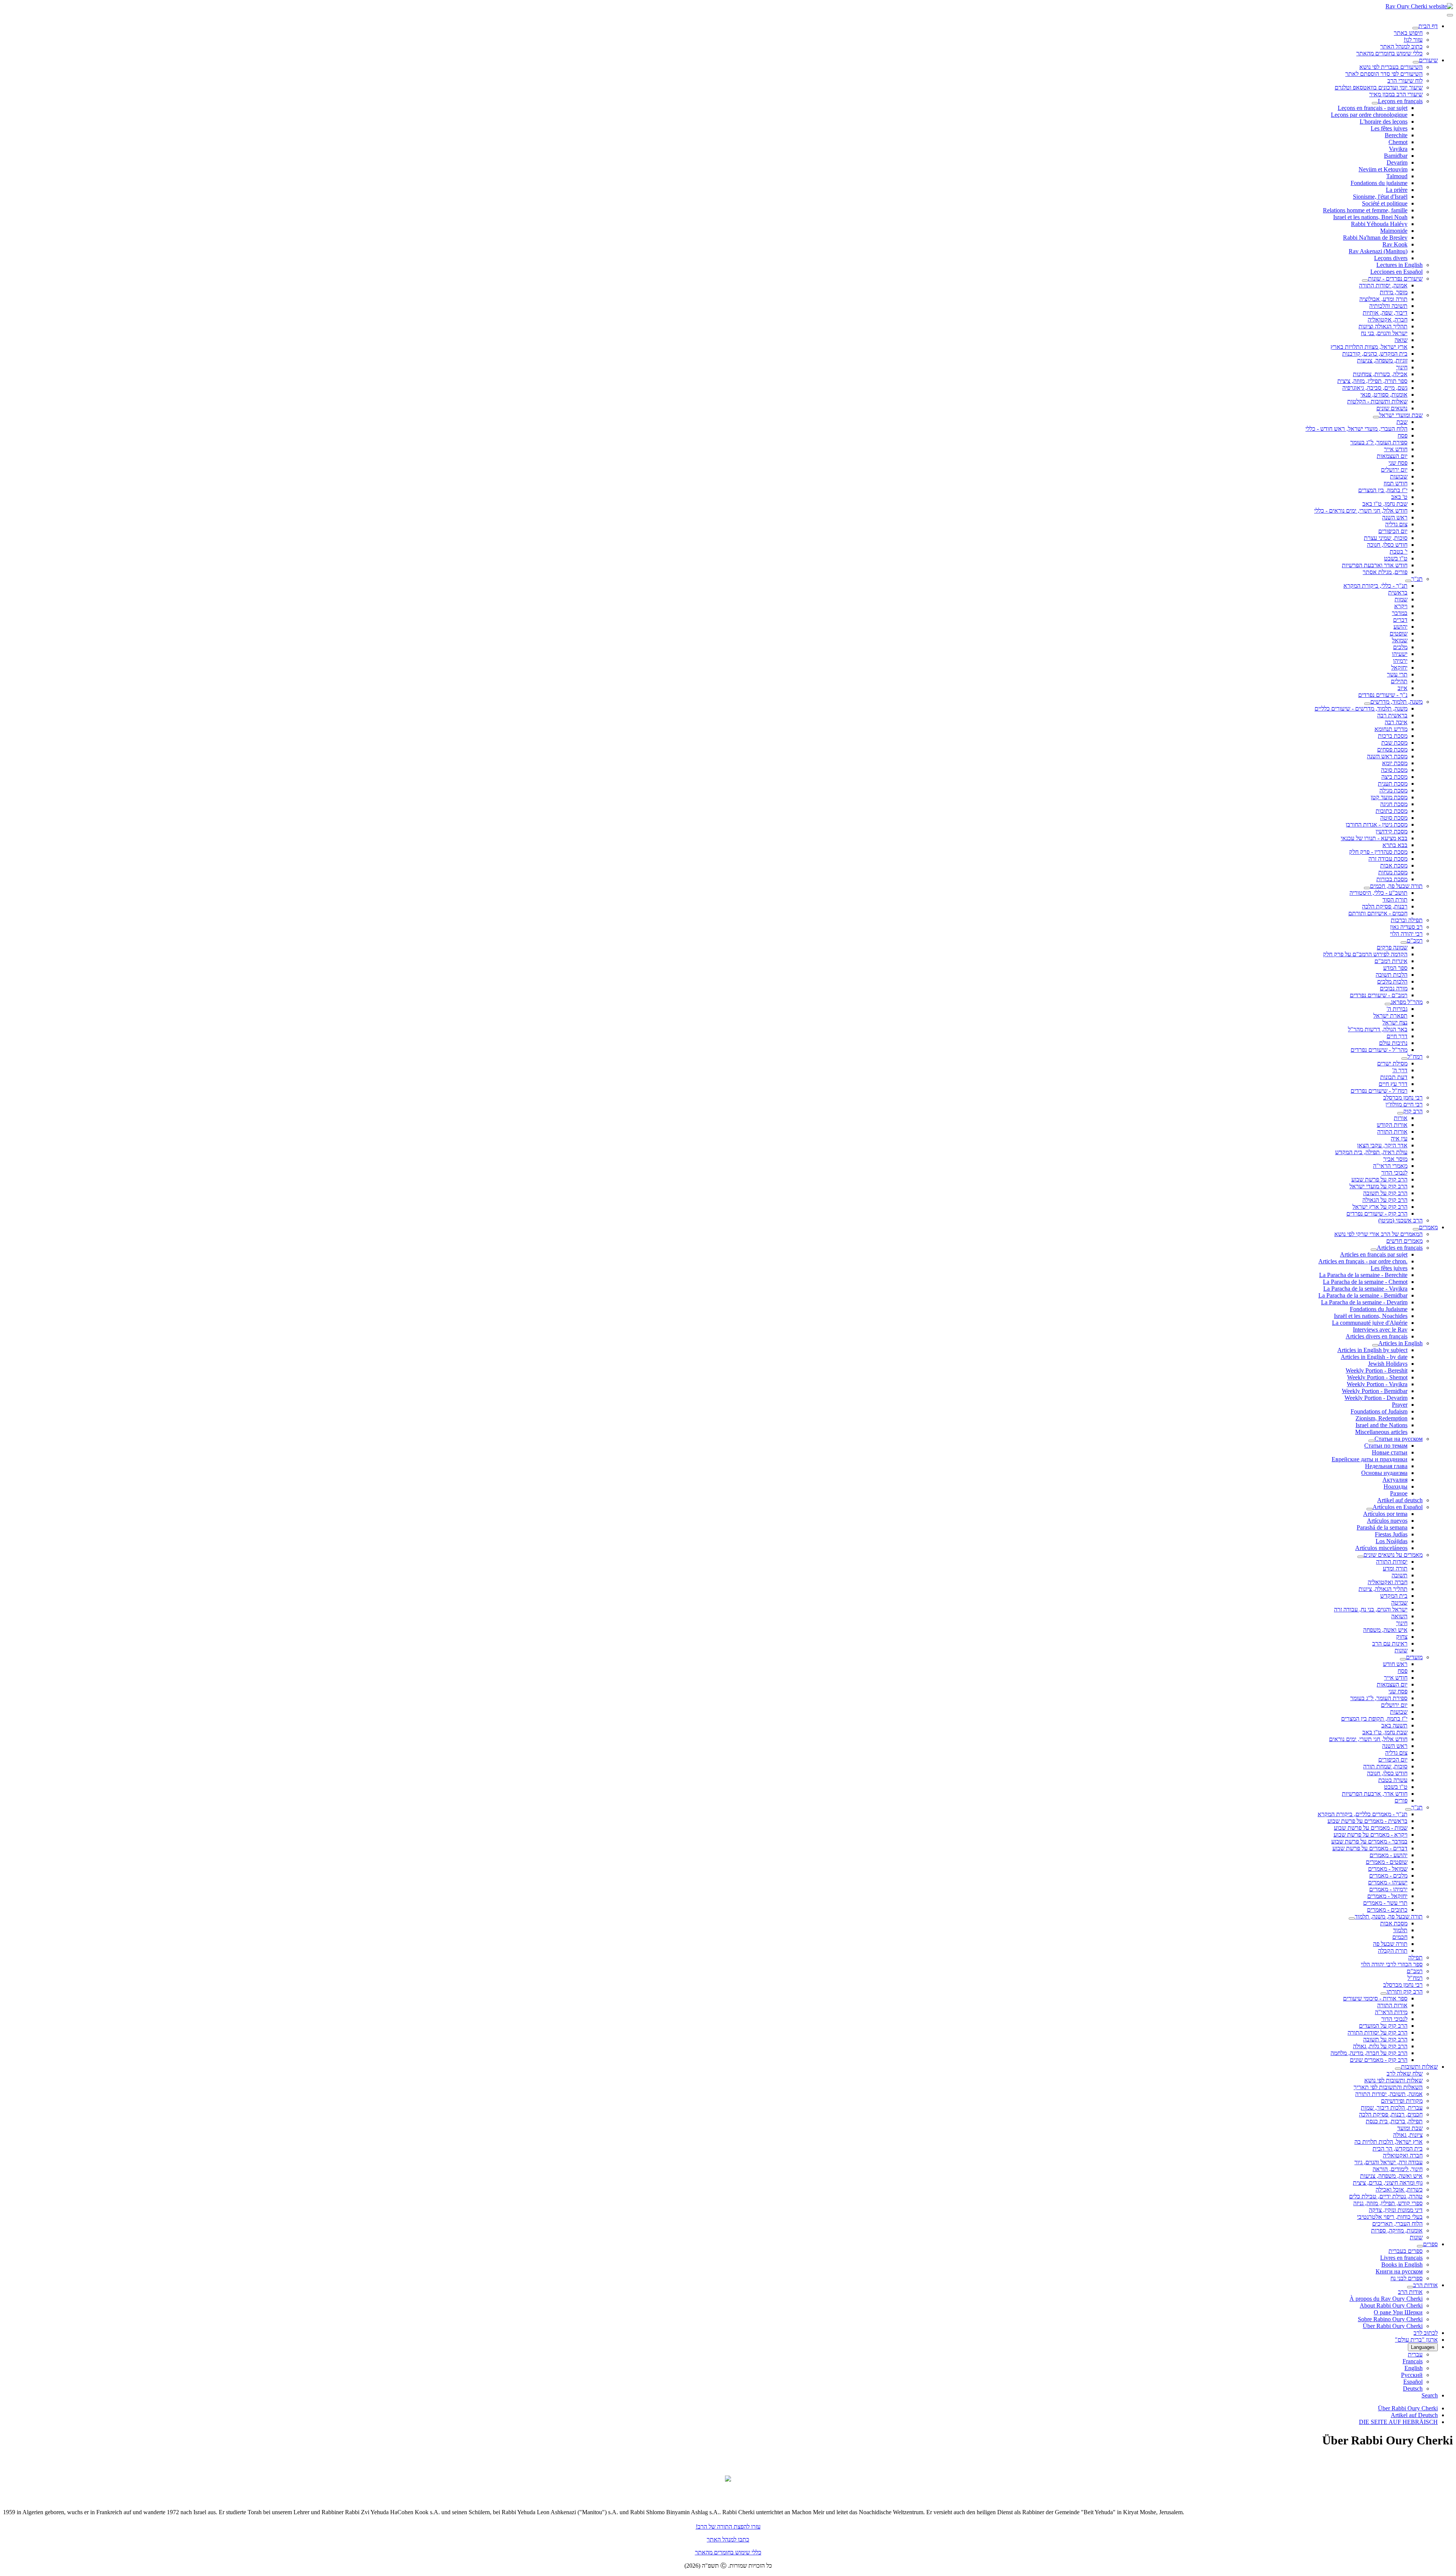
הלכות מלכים (1392, 981)
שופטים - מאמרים (1387, 1862)
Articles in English (1400, 1343)
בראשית (1398, 592)
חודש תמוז (1396, 483)
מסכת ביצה (1394, 777)
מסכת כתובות (1392, 811)
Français (1413, 2361)
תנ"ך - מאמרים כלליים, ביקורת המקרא (1363, 1814)
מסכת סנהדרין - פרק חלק (1378, 852)
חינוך (1402, 367)
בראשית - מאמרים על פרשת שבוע (1367, 1821)
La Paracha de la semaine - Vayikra (1365, 1289)
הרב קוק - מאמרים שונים (1379, 2060)
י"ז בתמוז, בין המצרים (1383, 490)
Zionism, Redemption (1381, 1418)
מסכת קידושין (1392, 831)
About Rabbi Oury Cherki (1391, 2305)
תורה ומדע (1395, 1568)
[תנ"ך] (1408, 581)
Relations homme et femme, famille (1365, 210)
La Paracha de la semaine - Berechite (1363, 1275)
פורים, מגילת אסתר (1385, 572)
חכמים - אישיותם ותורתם (1378, 913)
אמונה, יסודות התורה (1383, 285)
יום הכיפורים (1393, 531)
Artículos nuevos (1387, 1521)
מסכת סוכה (1394, 770)
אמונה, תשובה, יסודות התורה (1389, 2094)
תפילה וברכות (1407, 920)
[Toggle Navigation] (1450, 15)
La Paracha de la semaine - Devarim (1364, 1302)
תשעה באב (1394, 1725)
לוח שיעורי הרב (1405, 81)
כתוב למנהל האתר (1401, 46)
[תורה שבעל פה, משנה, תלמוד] (1352, 1919)
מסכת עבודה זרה (1388, 859)
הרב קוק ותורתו (1405, 1992)
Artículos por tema (1385, 1514)
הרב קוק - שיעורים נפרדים (1377, 1213)
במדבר (1400, 613)
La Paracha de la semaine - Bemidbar (1363, 1295)
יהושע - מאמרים (1389, 1855)
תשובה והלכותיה (1388, 306)
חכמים (1400, 1937)
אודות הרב (1425, 2285)
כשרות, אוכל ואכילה (1399, 2189)
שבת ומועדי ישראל (1401, 415)
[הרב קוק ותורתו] (1384, 1994)
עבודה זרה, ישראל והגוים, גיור (1389, 2162)
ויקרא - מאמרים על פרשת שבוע (1370, 1835)
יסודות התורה (1392, 1562)
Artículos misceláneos (1381, 1548)
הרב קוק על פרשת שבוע (1379, 1179)
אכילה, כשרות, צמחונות (1380, 374)
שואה (1401, 340)
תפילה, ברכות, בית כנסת (1394, 2121)
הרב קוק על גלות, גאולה (1380, 2046)
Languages (1423, 2347)
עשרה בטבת (1393, 1780)
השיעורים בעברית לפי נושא (1391, 67)
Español (1413, 2382)
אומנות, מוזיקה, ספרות (1397, 2230)
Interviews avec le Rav (1380, 1330)
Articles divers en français (1377, 1336)
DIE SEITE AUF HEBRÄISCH (1398, 2422)
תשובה (1400, 1575)
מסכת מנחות (1393, 872)
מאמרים (1428, 1227)
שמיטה (1399, 1603)
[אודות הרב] (1410, 2287)
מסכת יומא (1395, 763)
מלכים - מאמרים (1388, 1876)
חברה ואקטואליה (1388, 1582)
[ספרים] (1420, 2246)
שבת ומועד (1410, 2128)
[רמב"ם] (1404, 943)
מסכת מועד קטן (1389, 797)
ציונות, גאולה (1408, 2135)
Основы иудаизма (1384, 1473)
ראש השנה (1395, 517)
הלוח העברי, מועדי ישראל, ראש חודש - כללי (1356, 429)
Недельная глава (1386, 1466)
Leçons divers (1391, 258)
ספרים (1430, 2244)
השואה (1399, 1616)
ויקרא (1401, 606)
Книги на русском (1399, 2271)
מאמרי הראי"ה (1390, 1166)
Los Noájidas (1392, 1541)
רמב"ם (1415, 941)
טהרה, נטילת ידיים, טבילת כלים (1386, 2196)
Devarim (1397, 162)
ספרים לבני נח (1407, 2278)
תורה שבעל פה (1390, 1944)
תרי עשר (1397, 674)
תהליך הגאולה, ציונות (1383, 1589)
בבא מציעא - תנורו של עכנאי (1374, 838)
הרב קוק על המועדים (1383, 2026)
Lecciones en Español (1396, 272)
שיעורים (1428, 60)
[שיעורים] (1416, 62)
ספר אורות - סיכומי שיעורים (1375, 1998)
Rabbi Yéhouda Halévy (1379, 224)
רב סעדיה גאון (1406, 927)
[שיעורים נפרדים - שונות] (1365, 281)
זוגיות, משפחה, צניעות (1382, 360)
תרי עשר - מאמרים (1385, 1903)
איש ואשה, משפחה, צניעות (1391, 2176)
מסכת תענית (1393, 784)
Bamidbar (1396, 156)
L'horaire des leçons (1384, 122)
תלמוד (1400, 1930)
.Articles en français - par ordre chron (1363, 1261)
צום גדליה (1396, 524)
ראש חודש (1395, 1664)
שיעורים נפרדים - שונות (1395, 278)
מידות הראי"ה (1391, 2012)
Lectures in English (1400, 265)
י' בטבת (1399, 551)
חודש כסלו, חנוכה (1387, 545)
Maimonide (1394, 231)
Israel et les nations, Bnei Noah (1370, 217)
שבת (1402, 422)
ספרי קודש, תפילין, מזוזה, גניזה (1388, 2203)
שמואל (1400, 640)
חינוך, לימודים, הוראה (1398, 2169)
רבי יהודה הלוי (1406, 934)
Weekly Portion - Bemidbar (1375, 1391)
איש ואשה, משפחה (1385, 1630)
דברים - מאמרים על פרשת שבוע (1370, 1848)
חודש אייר (1396, 449)
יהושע (1400, 627)
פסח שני (1398, 463)
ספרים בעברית (1406, 2251)
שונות (1401, 1650)
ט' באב (1399, 497)
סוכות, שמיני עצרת (1386, 538)
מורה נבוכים (1394, 988)
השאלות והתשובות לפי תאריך (1388, 2087)
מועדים (1414, 1657)
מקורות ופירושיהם (1402, 2101)
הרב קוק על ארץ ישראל (1380, 1207)
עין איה (1399, 1138)
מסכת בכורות (1392, 879)
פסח (1403, 435)
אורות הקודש (1392, 1125)
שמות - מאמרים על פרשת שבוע (1371, 1828)
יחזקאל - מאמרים (1387, 1896)
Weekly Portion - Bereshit (1377, 1370)
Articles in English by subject (1372, 1350)
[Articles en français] (1374, 1250)
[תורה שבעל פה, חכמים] (1367, 888)
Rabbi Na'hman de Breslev (1375, 238)
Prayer (1400, 1405)
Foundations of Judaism (1379, 1411)
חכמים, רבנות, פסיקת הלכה (1391, 2114)
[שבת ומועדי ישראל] (1376, 417)
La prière (1397, 190)
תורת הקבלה (1393, 1951)
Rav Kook (1395, 244)
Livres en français (1401, 2258)
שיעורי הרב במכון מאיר (1396, 94)
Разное (1399, 1493)
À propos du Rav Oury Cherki (1386, 2299)
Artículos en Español (1398, 1507)
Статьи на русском (1399, 1439)
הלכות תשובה (1392, 975)
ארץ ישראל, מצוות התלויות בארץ (1369, 347)
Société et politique (1385, 203)
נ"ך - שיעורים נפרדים (1383, 695)
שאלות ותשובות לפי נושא (1393, 2080)
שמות (1401, 599)
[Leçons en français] (1375, 103)
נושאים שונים (1392, 408)
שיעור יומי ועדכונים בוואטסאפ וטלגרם (1379, 87)
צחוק (1402, 1637)
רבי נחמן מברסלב (1403, 1097)
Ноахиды (1396, 1486)
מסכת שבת (1394, 743)
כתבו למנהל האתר (728, 2539)
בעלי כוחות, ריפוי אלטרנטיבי (1390, 2217)
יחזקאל (1399, 668)
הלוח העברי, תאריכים (1397, 2224)
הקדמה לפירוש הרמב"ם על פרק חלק (1365, 954)
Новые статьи (1390, 1452)
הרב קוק (1413, 1111)
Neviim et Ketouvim (1383, 169)
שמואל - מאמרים (1388, 1869)
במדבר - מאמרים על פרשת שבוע (1369, 1841)
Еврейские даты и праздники (1370, 1459)
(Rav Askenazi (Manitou (1378, 251)
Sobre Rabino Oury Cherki (1390, 2319)
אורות (1401, 1118)
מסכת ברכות (1393, 736)
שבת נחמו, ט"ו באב (1385, 504)
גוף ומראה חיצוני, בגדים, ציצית (1388, 2183)
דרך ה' (1400, 1070)
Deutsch (1413, 2389)
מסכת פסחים (1392, 749)
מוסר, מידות (1394, 292)
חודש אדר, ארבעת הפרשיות (1375, 1794)
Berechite (1396, 135)
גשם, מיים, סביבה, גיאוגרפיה (1375, 388)
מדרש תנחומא (1391, 729)
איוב (1403, 688)
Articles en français (1400, 1248)
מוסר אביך (1395, 1159)
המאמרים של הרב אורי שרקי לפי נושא (1378, 1234)
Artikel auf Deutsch (1414, 2415)
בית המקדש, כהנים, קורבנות (1375, 354)
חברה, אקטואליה (1388, 319)
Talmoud (1397, 176)
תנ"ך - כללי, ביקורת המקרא (1375, 586)
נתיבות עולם (1393, 1043)
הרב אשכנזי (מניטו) (1400, 1220)
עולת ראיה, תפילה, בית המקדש (1371, 1152)
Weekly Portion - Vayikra (1377, 1384)
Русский (1412, 2375)
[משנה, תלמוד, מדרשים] (1367, 704)
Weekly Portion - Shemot (1377, 1377)
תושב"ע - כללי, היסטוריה (1378, 893)
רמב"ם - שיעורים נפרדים (1379, 995)
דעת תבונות (1394, 1077)
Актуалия (1395, 1480)
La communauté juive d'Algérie (1370, 1323)
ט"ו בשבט (1396, 558)
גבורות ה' (1397, 1009)
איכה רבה (1396, 722)
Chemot (1398, 142)
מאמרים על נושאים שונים (1393, 1555)
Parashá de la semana (1382, 1527)
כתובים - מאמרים (1387, 1910)
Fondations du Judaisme (1379, 1309)
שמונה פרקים (1392, 947)
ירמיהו (1400, 661)
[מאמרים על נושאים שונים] (1360, 1557)
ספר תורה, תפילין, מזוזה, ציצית (1372, 381)
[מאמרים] (1416, 1229)
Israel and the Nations (1381, 1425)
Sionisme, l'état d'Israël (1380, 197)
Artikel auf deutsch (1400, 1500)
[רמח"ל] (1404, 1059)
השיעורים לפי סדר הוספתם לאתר (1384, 74)
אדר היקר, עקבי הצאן (1382, 1145)
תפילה (1415, 1957)
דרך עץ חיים (1393, 1084)
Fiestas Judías (1391, 1534)
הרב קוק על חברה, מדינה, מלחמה (1369, 2053)
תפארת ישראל (1390, 1016)
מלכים (1400, 647)
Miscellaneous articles (1381, 1432)
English (1414, 2368)
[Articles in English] (1375, 1345)
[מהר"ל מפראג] (1388, 1004)
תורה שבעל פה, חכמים (1396, 886)
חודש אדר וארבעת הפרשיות (1375, 565)
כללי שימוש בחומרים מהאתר (1389, 53)
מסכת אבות (1394, 865)
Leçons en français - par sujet (1373, 108)
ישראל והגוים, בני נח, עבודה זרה (1371, 1609)
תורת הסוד (1395, 900)
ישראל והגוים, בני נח (1384, 333)
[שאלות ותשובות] (1398, 2069)
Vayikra (1398, 149)
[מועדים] (1403, 1659)
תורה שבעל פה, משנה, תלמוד (1389, 1916)
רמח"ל (1415, 1057)
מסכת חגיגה (1394, 804)
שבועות (1399, 476)
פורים (1401, 1800)
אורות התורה (1392, 1132)
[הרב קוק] (1400, 1113)
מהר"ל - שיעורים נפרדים (1379, 1050)
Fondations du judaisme (1379, 183)
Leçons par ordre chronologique (1369, 115)
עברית (1415, 2354)
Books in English (1402, 2265)
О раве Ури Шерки (1398, 2312)
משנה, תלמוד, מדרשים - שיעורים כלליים (1361, 708)
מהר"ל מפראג (1407, 1002)
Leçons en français (1400, 101)
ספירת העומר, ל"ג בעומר (1379, 442)
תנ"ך (1417, 579)
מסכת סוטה (1394, 818)
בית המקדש (1394, 1596)
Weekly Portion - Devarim (1376, 1398)
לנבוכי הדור (1394, 1173)
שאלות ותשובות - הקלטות (1377, 401)
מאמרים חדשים (1404, 1241)
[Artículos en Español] (1370, 1509)
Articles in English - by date (1374, 1357)
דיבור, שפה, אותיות (1385, 313)
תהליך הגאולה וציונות (1383, 326)
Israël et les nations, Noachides (1371, 1316)
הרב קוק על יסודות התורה (1378, 2032)
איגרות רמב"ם (1391, 961)
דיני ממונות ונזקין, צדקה (1396, 2210)
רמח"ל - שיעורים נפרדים (1379, 1091)
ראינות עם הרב (1390, 1643)
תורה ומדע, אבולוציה (1383, 299)
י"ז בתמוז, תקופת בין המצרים (1374, 1719)
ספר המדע (1395, 968)
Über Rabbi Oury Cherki (1393, 2326)
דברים (1400, 620)
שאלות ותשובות (1419, 2067)
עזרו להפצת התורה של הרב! (728, 2527)
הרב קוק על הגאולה (1385, 1200)
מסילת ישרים (1392, 1063)
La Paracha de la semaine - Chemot (1365, 1282)
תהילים (1399, 681)
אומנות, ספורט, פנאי (1384, 395)
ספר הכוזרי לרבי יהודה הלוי (1392, 1964)
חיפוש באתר (1408, 33)
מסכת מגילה (1393, 790)
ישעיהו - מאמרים (1388, 1882)
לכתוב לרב (1426, 2333)
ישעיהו (1400, 654)
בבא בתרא (1395, 845)
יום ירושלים (1394, 470)
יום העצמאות (1392, 456)
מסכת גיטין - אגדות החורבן (1377, 824)
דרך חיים (1397, 1036)
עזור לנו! (1413, 40)
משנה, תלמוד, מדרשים (1396, 702)
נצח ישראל (1395, 1022)
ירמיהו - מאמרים (1388, 1889)
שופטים (1399, 633)
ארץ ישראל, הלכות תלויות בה (1389, 2142)
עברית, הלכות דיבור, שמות (1392, 2108)
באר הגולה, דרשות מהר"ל (1378, 1029)
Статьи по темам (1386, 1446)
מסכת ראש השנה (1387, 756)
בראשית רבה (1392, 715)
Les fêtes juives (1389, 128)
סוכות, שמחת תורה (1385, 1766)
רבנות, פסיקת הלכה (1385, 906)
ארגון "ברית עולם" (1416, 2340)
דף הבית (1428, 26)
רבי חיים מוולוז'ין (1404, 1104)
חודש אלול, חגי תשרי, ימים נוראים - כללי (1361, 511)
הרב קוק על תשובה (1385, 1193)
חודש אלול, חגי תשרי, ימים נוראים (1368, 1739)
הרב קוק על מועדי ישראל (1378, 1186)
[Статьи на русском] (1371, 1441)
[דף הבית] (1415, 28)
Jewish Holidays (1388, 1364)
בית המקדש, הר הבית (1398, 2148)
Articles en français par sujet (1374, 1254)
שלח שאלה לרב (1405, 2073)
